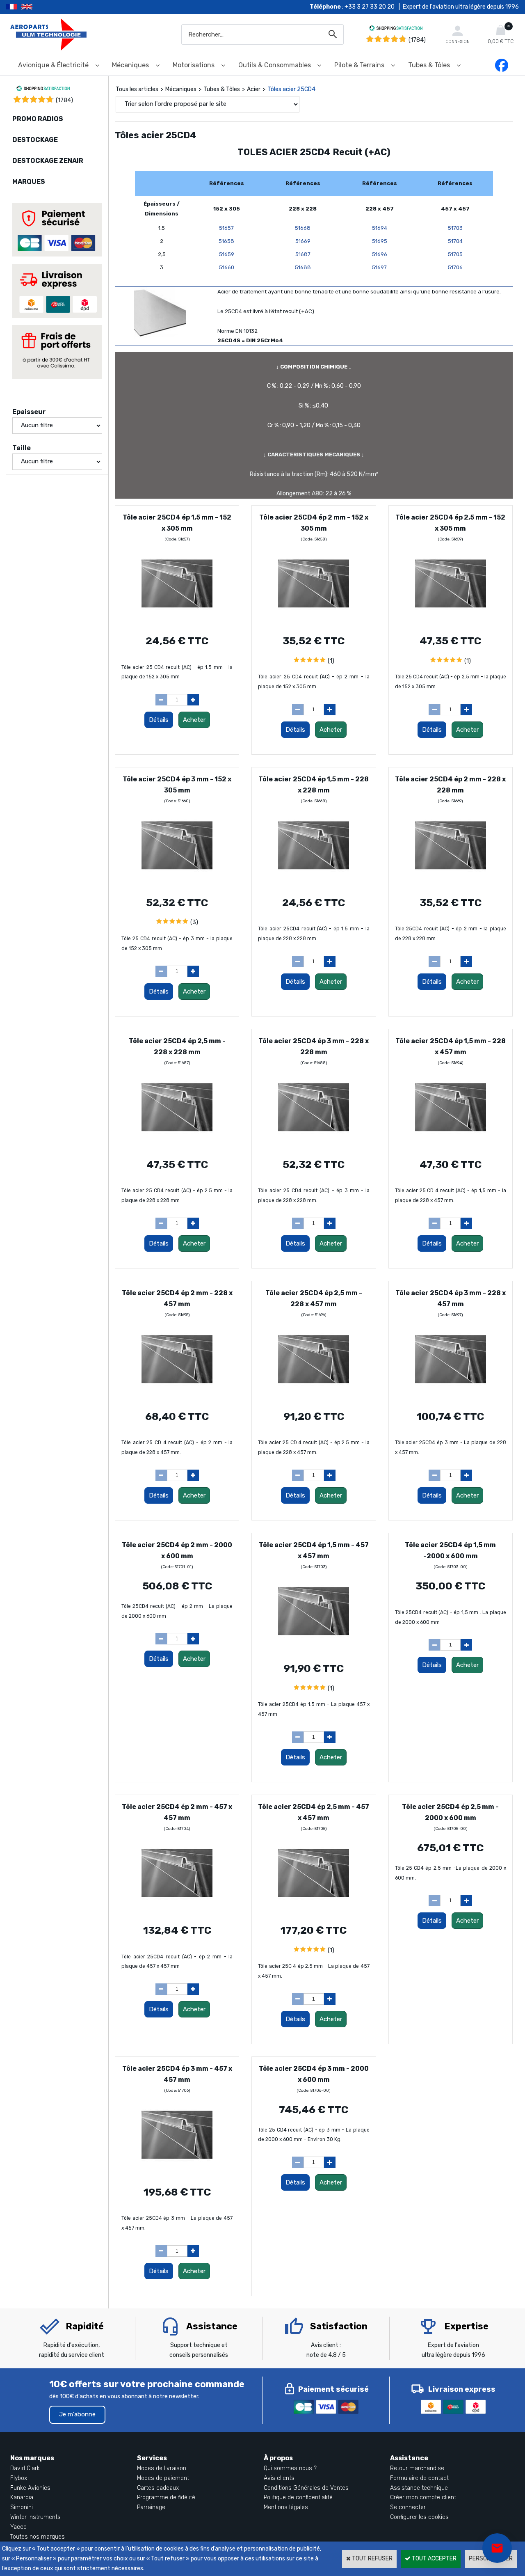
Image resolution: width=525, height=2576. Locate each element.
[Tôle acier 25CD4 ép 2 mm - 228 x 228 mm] (451, 883)
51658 (226, 241)
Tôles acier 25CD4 (291, 89)
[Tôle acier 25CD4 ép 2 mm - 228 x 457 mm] (177, 1397)
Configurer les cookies (419, 2517)
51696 (380, 254)
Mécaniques (130, 65)
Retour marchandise (417, 2468)
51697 (379, 267)
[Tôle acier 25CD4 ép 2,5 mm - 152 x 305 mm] (451, 621)
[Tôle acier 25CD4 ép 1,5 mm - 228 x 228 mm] (314, 883)
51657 (226, 228)
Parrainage (151, 2507)
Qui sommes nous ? (290, 2468)
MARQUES (29, 182)
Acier (254, 89)
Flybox (19, 2478)
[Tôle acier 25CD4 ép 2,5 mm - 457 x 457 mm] (314, 1911)
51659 (227, 254)
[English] (37, 7)
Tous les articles (137, 89)
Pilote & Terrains (359, 65)
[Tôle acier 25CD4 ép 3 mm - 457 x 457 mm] (177, 2172)
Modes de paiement (163, 2478)
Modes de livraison (162, 2468)
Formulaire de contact (419, 2478)
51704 (455, 241)
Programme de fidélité (166, 2497)
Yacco (18, 2527)
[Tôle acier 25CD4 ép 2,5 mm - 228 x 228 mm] (177, 1145)
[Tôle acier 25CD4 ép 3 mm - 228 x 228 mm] (314, 1145)
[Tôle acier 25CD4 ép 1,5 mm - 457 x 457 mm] (314, 1649)
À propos (278, 2458)
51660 (227, 267)
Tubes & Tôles (429, 65)
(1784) (417, 40)
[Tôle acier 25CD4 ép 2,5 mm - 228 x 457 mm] (314, 1397)
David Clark (25, 2468)
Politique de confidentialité (298, 2497)
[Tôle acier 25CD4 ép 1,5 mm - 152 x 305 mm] (177, 621)
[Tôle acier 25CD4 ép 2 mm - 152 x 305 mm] (314, 621)
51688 (303, 267)
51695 (380, 241)
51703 (455, 228)
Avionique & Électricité (53, 65)
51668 (303, 228)
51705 (455, 254)
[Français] (14, 7)
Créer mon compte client (423, 2497)
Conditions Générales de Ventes (306, 2488)
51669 (303, 241)
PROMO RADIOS (38, 119)
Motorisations (194, 65)
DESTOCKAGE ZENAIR (48, 161)
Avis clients (279, 2478)
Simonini (22, 2507)
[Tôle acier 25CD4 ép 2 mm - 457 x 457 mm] (177, 1911)
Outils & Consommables (275, 65)
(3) (194, 922)
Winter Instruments (35, 2517)
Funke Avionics (30, 2488)
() (64, 100)
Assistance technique (419, 2488)
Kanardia (22, 2497)
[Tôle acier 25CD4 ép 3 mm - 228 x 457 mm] (451, 1397)
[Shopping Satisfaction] (396, 29)
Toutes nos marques (38, 2537)
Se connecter (408, 2507)
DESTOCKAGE (35, 140)
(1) (331, 661)
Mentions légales (286, 2507)
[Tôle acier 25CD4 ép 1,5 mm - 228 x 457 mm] (451, 1145)
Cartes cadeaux (158, 2488)
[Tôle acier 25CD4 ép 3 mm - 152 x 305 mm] (177, 883)
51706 (455, 267)
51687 (303, 254)
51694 (380, 228)
